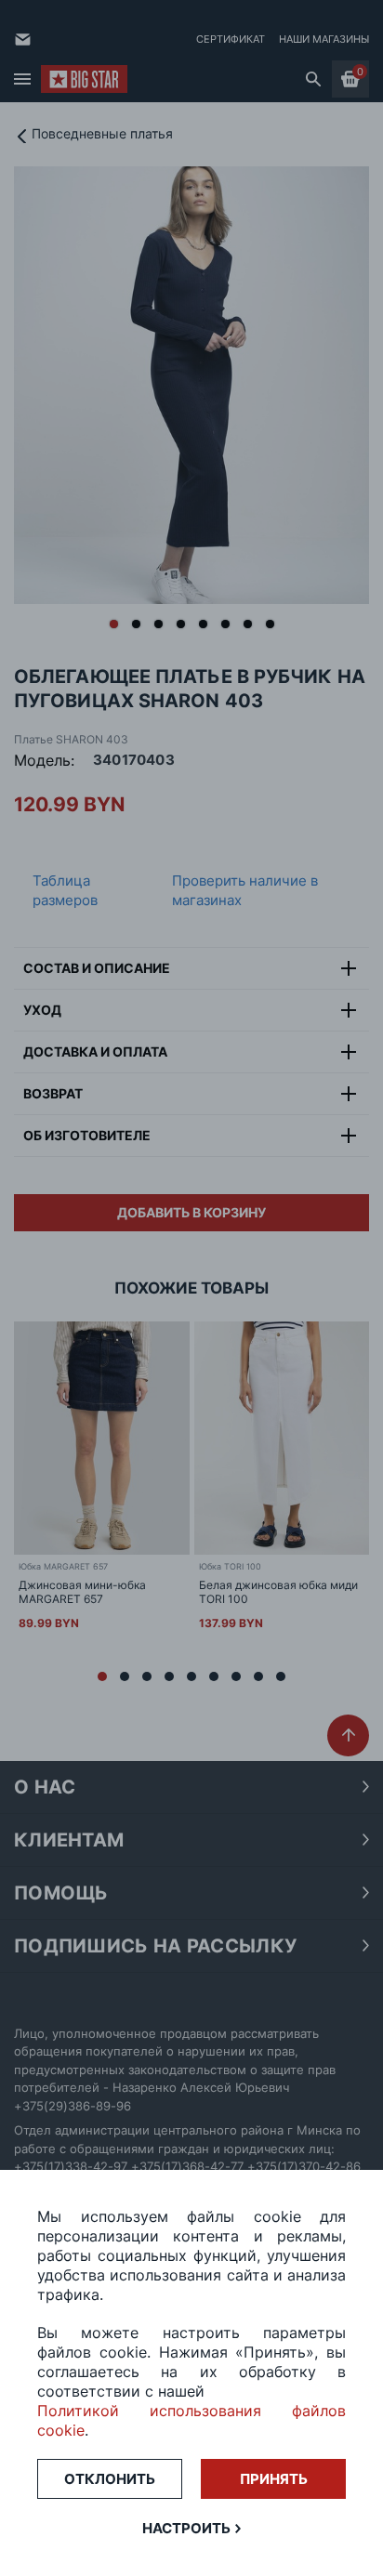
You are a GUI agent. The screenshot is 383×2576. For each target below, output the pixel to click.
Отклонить (110, 2479)
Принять (274, 2479)
